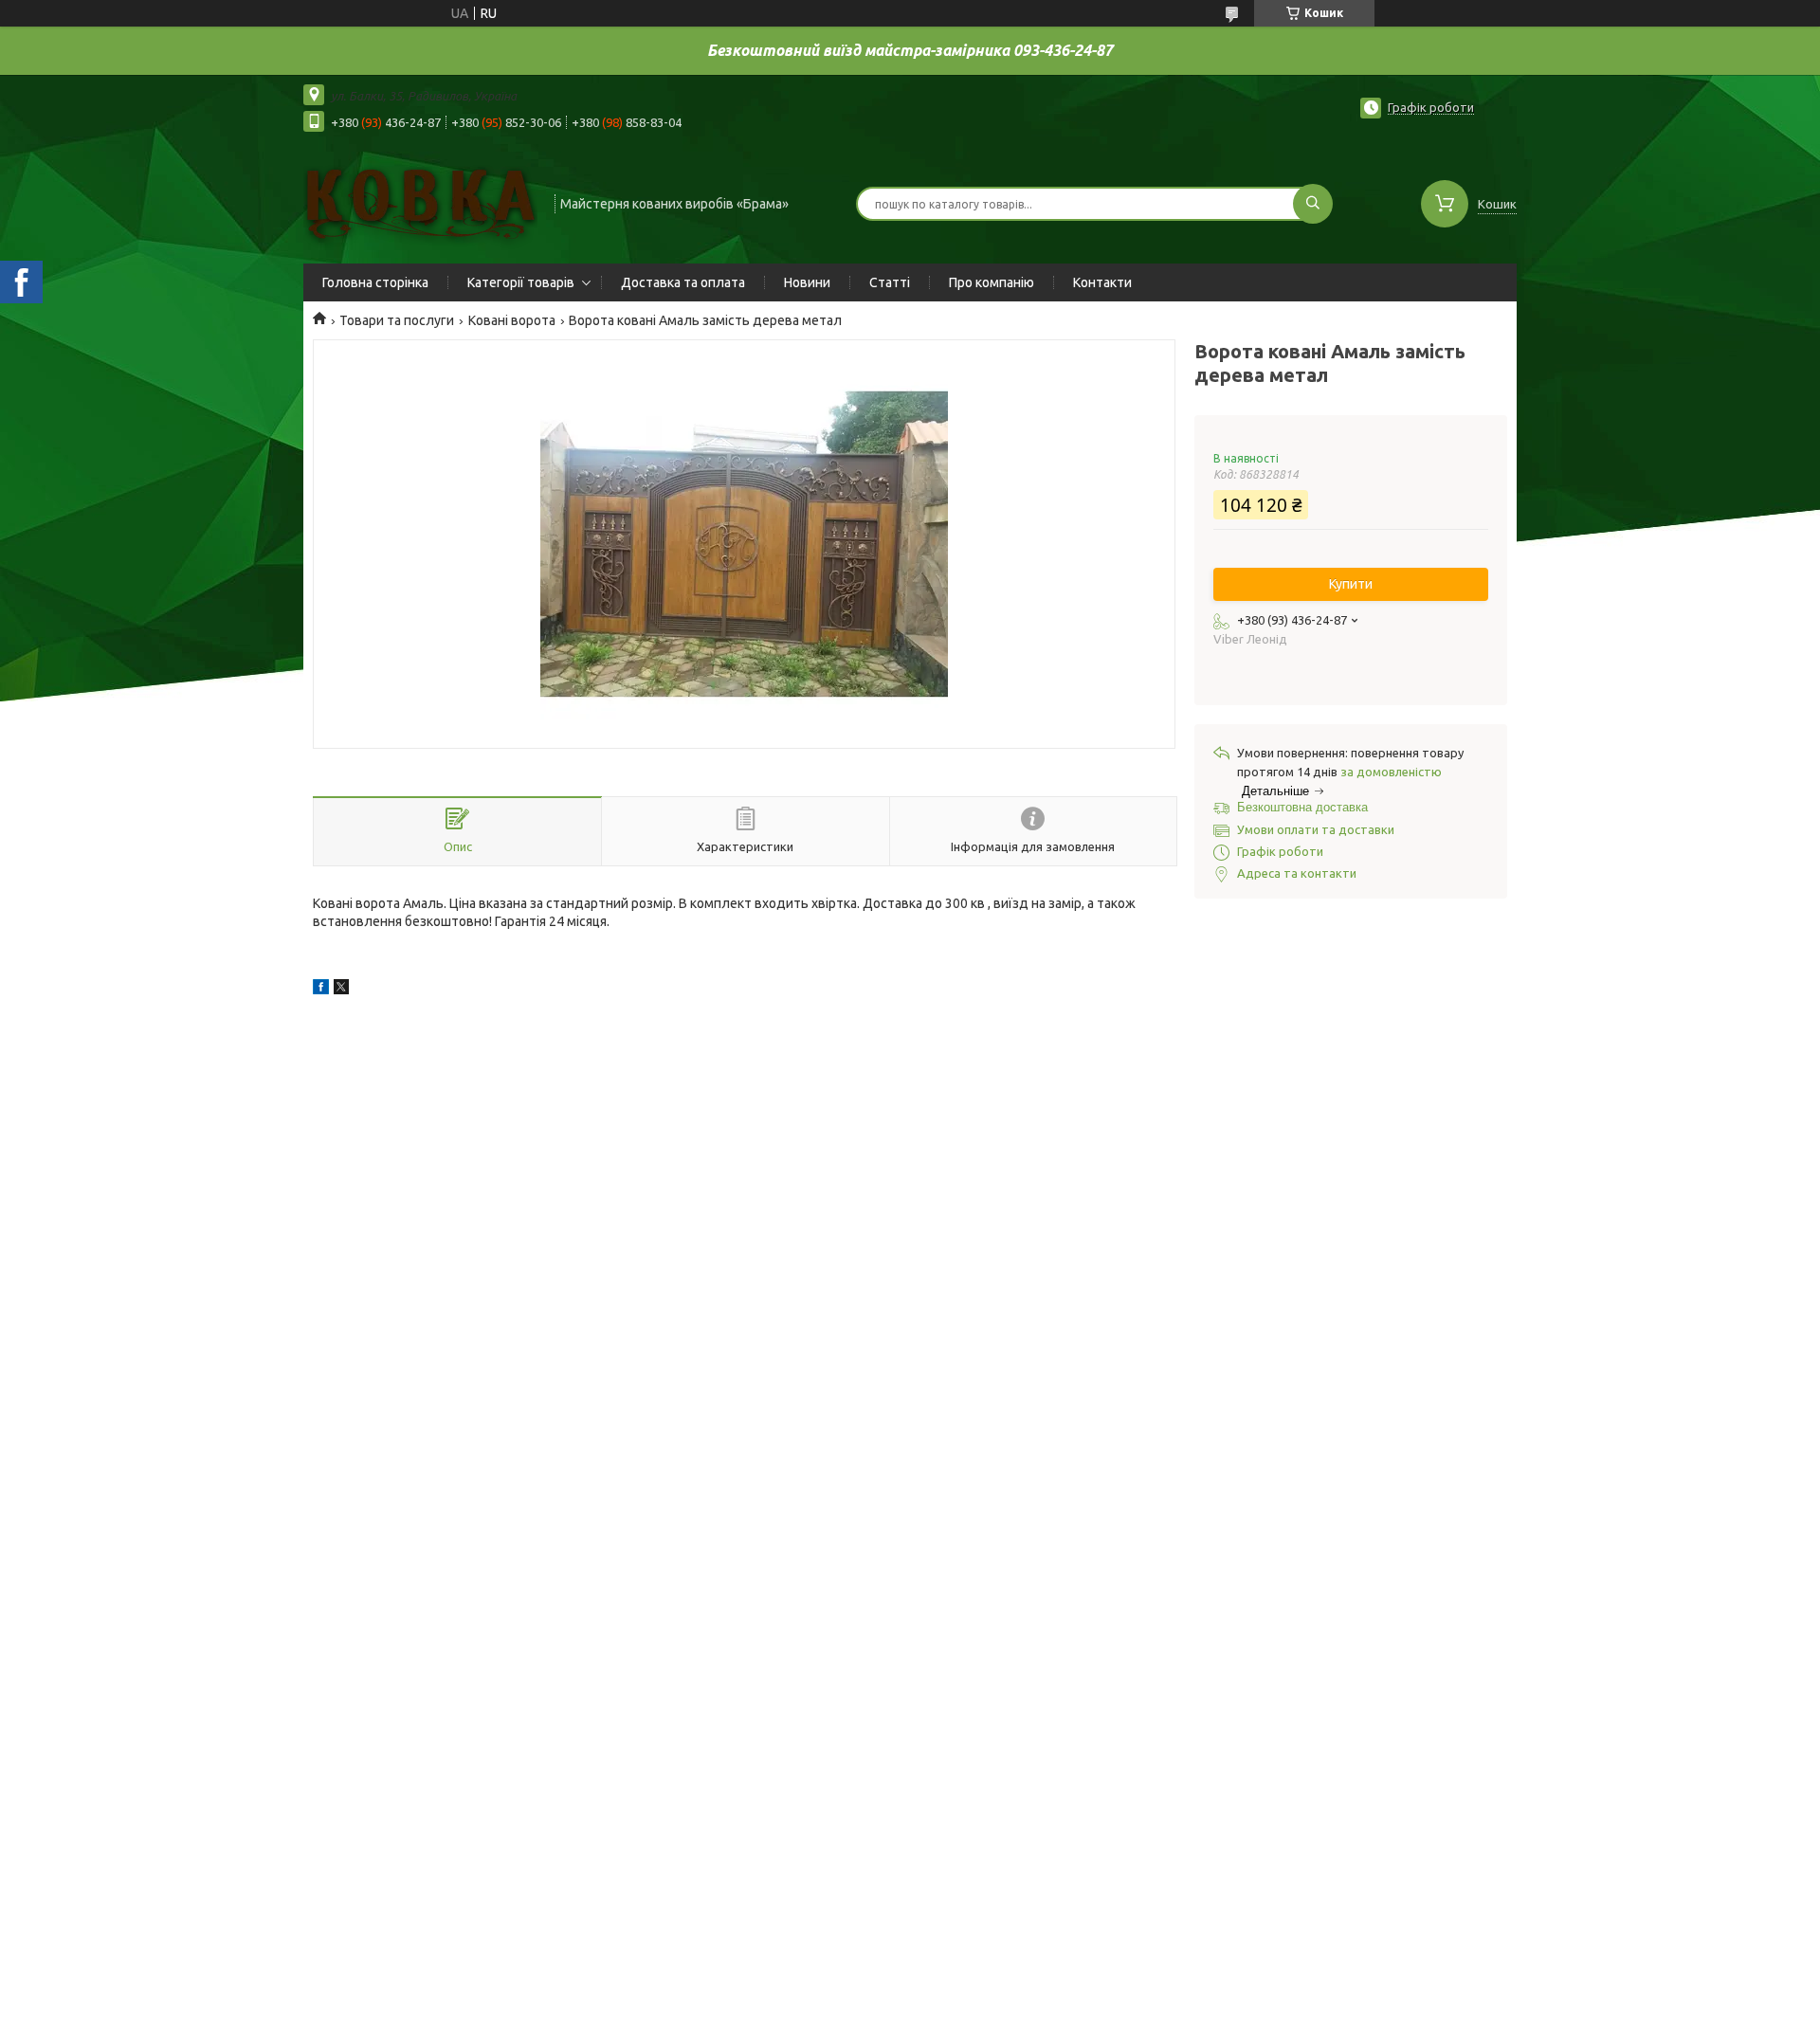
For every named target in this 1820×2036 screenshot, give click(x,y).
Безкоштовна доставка (1302, 807)
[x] (341, 990)
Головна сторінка (375, 282)
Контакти (1102, 282)
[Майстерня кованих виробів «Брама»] (420, 202)
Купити (1351, 584)
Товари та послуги (397, 320)
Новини (807, 282)
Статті (890, 282)
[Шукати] (1313, 204)
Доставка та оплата (683, 282)
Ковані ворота (512, 320)
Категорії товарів (521, 282)
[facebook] (321, 990)
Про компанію (992, 282)
